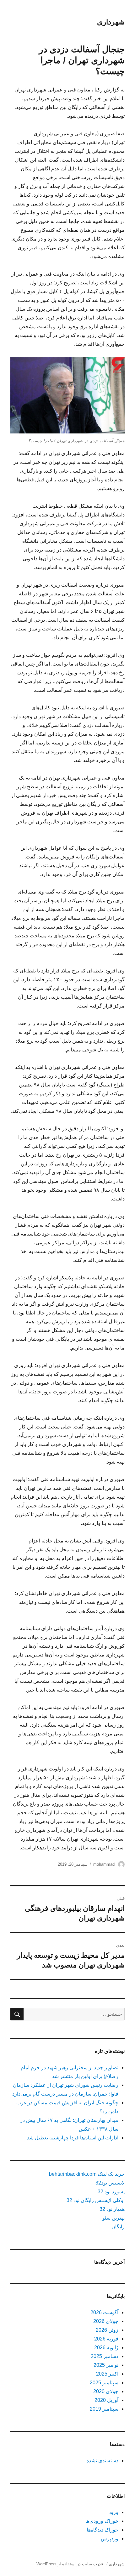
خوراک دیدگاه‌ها (103, 2530)
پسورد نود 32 (111, 2192)
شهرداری (111, 22)
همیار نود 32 (112, 2209)
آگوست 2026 (104, 2312)
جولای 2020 (106, 2391)
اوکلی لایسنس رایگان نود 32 (96, 2200)
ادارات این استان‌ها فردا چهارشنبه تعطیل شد (73, 2138)
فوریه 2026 (106, 2339)
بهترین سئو (113, 2218)
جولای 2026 (106, 2321)
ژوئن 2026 (107, 2330)
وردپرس (110, 2539)
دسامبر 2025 (105, 2356)
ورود (113, 2512)
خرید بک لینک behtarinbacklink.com (87, 2174)
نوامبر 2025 (106, 2365)
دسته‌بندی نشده (102, 2461)
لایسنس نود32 (110, 2183)
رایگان (118, 2227)
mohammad (104, 1864)
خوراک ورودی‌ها (102, 2521)
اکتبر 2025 (107, 2374)
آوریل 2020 (106, 2400)
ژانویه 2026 (106, 2348)
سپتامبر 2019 (104, 2409)
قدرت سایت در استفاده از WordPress (70, 2564)
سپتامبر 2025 (104, 2383)
